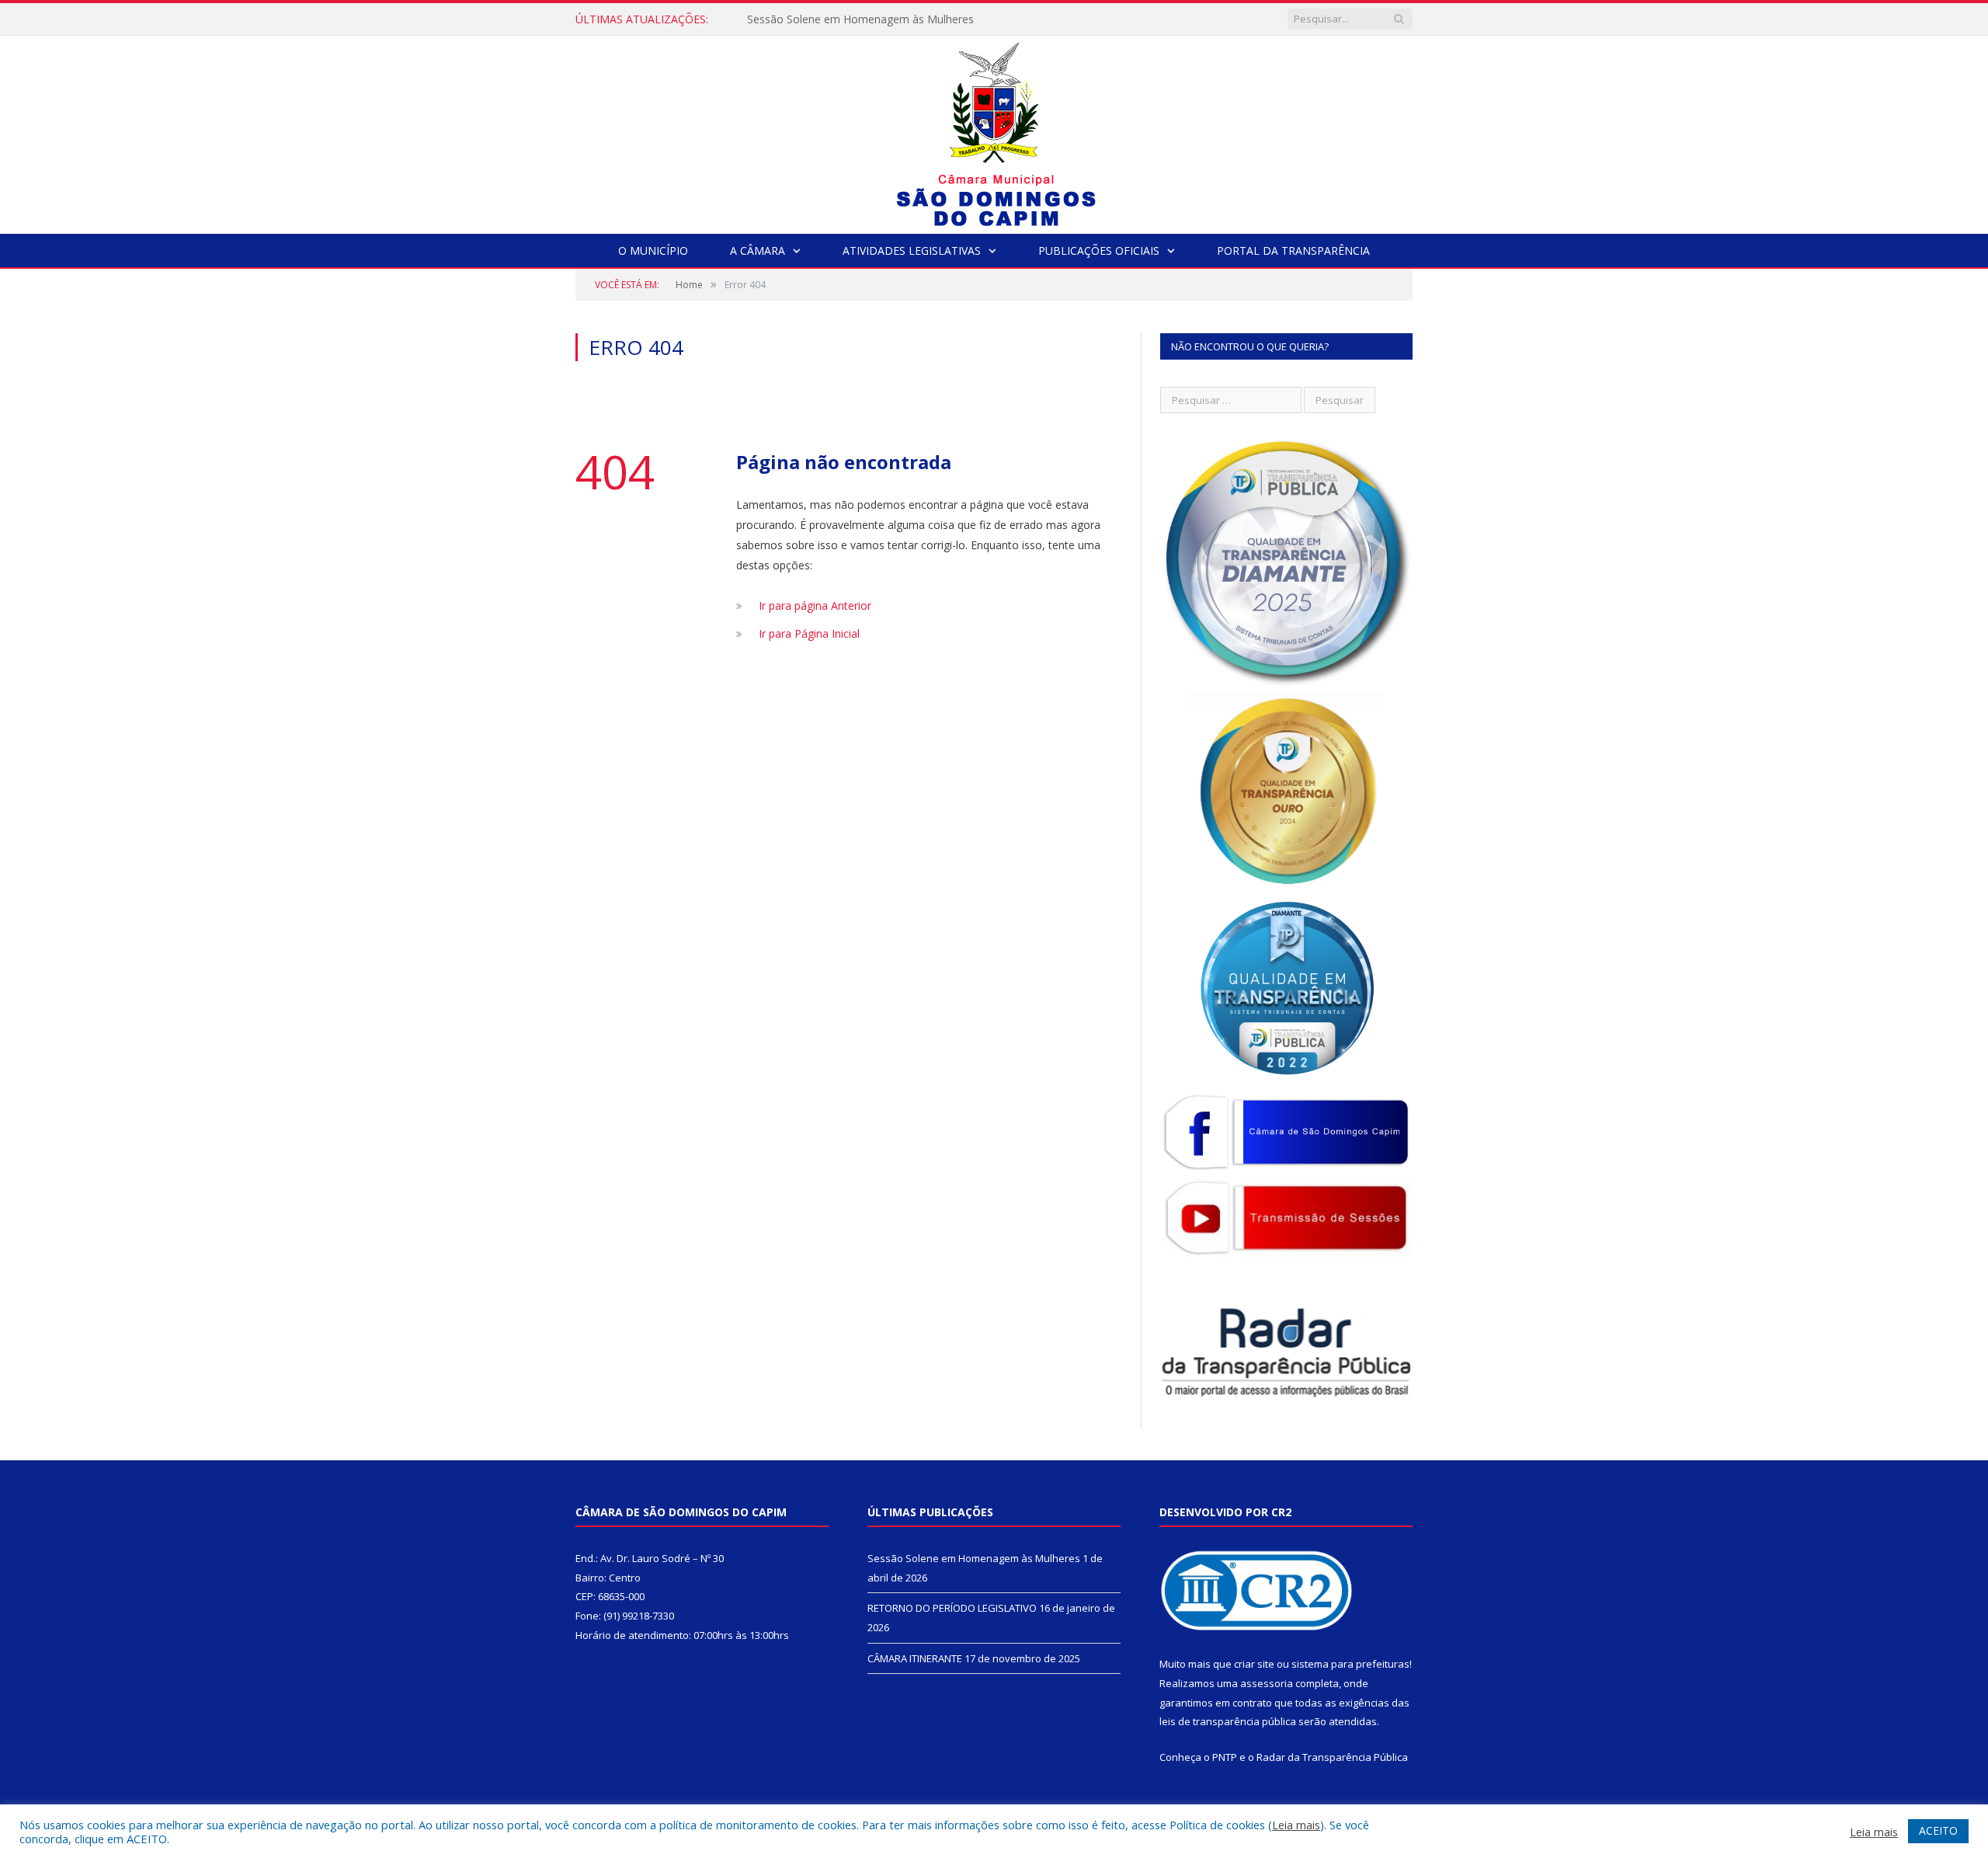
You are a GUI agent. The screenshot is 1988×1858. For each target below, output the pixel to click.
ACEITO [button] (1938, 1830)
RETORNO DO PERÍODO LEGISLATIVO (845, 19)
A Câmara (758, 251)
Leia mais (1296, 1825)
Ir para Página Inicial (809, 633)
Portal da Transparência (1293, 251)
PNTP (1225, 1757)
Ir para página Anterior (815, 605)
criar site (1254, 1664)
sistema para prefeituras (1350, 1664)
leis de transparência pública (1228, 1721)
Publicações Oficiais (1099, 251)
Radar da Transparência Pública (1332, 1757)
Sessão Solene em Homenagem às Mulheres (974, 1558)
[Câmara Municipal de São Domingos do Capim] (994, 131)
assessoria (1267, 1683)
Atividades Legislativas (912, 251)
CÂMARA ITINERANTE (915, 1658)
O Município (653, 251)
